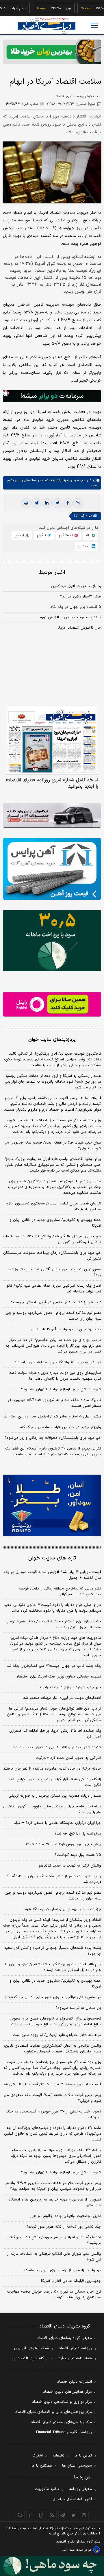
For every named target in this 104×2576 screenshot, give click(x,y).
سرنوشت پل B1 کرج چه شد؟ (78, 1834)
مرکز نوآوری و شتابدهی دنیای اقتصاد (62, 2402)
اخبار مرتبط (52, 572)
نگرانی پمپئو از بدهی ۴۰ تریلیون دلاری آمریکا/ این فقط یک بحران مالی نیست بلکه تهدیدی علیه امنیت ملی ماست (53, 1452)
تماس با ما (83, 2456)
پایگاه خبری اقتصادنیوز (29, 2358)
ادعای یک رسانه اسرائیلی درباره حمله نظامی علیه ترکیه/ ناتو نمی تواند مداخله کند (54, 1289)
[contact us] (31, 2515)
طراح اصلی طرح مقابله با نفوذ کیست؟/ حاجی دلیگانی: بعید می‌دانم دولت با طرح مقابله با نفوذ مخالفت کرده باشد (52, 1608)
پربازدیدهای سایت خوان (52, 1040)
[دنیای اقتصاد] (47, 26)
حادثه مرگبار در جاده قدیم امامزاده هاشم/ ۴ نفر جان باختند (52, 1769)
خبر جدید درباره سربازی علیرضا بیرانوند (70, 1687)
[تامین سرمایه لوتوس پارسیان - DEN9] (52, 941)
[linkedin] (47, 503)
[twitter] (57, 503)
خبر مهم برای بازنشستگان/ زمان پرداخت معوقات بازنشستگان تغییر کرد (52, 1256)
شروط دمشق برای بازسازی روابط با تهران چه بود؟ (61, 1389)
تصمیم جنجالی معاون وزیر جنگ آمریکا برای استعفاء (59, 1677)
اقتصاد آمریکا (86, 516)
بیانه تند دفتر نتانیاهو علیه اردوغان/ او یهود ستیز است (57, 2035)
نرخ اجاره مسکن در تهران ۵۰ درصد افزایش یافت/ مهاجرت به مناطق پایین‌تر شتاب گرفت (54, 2295)
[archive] (20, 2515)
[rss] (52, 2515)
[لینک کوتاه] (78, 503)
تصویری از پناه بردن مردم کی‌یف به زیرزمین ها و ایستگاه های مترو (55, 2203)
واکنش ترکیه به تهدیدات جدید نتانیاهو (70, 1866)
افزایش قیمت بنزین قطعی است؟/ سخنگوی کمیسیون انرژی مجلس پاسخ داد (53, 1206)
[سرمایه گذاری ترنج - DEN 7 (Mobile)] (52, 52)
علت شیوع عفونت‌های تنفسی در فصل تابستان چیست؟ (56, 1302)
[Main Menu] (94, 25)
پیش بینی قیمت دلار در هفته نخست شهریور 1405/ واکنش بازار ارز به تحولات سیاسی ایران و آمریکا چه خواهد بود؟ (53, 2186)
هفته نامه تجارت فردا (75, 2358)
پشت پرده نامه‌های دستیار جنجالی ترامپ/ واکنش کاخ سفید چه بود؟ (53, 1951)
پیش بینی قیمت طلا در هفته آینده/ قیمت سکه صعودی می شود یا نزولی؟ (52, 1146)
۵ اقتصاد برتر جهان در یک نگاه (76, 607)
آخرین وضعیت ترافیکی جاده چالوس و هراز (66, 2216)
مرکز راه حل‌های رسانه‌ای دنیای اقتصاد (61, 2422)
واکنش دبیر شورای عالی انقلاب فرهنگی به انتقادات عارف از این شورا (54, 2257)
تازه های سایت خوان (52, 1558)
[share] (41, 2515)
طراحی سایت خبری (80, 2550)
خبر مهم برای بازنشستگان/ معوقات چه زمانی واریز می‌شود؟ (53, 1438)
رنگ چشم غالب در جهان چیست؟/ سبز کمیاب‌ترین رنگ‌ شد (54, 1666)
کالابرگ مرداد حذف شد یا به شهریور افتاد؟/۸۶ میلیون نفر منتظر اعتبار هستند (54, 1403)
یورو (52, 8)
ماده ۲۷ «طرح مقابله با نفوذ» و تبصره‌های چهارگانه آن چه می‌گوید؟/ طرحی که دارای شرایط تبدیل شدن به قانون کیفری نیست (53, 2134)
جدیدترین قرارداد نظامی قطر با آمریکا (71, 2281)
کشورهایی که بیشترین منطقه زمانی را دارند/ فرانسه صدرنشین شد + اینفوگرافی (60, 1591)
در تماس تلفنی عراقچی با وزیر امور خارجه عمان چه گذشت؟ (53, 1997)
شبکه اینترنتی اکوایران (31, 2348)
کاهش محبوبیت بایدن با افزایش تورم (70, 617)
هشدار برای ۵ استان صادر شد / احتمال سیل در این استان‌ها (52, 1417)
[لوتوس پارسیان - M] (52, 2566)
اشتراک (38, 2456)
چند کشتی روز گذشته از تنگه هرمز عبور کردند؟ (64, 2227)
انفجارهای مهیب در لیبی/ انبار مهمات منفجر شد (62, 1698)
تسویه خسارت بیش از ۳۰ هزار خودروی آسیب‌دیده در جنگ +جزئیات (53, 2114)
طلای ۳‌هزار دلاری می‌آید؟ (81, 597)
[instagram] (84, 2515)
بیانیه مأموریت (47, 2489)
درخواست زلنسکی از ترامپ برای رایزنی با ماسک (63, 2270)
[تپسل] (6, 393)
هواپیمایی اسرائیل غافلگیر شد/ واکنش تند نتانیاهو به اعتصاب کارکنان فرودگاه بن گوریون (52, 1239)
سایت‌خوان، (78, 480)
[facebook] (68, 503)
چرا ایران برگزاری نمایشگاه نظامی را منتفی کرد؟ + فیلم (57, 1823)
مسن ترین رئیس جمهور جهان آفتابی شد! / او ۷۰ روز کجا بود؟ (54, 1272)
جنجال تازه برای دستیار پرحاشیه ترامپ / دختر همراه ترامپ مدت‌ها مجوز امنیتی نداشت (53, 1624)
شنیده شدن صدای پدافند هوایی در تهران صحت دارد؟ (57, 1747)
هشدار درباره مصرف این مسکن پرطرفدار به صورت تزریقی (55, 1796)
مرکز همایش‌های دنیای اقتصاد (67, 2392)
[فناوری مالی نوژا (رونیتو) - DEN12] (52, 1505)
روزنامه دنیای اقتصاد (75, 2348)
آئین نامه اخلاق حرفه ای (72, 2499)
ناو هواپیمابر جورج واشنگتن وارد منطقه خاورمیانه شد (58, 1362)
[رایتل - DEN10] (52, 1004)
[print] (26, 503)
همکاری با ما (42, 2466)
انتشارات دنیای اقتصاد (75, 2382)
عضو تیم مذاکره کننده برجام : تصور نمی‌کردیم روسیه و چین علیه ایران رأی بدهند (53, 1316)
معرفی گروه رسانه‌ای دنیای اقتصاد (65, 2338)
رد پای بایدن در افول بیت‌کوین (76, 586)
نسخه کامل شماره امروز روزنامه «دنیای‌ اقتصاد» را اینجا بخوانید (52, 783)
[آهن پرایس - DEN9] (52, 869)
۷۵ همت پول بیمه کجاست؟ (78, 1855)
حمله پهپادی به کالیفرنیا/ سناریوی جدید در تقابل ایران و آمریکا (55, 1223)
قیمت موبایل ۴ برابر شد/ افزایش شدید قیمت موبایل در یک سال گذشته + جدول (53, 1575)
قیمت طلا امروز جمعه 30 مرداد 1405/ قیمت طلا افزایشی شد (52, 2084)
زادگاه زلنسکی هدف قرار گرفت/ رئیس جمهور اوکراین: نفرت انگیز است (54, 1782)
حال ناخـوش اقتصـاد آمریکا (79, 628)
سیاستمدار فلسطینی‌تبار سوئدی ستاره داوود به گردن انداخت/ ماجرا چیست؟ (52, 1809)
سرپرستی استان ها (77, 2466)
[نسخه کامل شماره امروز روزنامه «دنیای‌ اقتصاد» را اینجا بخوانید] (52, 740)
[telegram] (36, 503)
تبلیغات (59, 2456)
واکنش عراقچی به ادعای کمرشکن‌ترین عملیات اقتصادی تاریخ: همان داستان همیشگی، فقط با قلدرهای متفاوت (53, 2049)
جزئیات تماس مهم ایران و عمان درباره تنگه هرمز (62, 1909)
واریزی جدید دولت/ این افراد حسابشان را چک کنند (60, 1427)
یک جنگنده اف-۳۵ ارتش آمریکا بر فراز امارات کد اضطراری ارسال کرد (55, 1734)
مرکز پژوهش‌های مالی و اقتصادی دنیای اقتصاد (54, 2412)
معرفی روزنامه (80, 2489)
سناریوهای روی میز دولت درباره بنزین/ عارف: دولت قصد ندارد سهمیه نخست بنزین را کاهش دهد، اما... (55, 1376)
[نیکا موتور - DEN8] (52, 816)
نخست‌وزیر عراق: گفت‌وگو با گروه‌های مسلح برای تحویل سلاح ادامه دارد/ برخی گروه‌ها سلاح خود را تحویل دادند (55, 2022)
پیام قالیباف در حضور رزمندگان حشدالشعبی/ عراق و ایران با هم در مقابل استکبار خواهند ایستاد (53, 1967)
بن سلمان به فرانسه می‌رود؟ (78, 2008)
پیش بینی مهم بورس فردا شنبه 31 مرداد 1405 (63, 1844)
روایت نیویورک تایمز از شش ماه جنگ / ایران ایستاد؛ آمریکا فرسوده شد (53, 1879)
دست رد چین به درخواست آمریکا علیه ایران (66, 1329)
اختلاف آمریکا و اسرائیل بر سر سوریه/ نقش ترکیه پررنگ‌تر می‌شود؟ (55, 2240)
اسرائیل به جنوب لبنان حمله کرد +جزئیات (68, 1758)
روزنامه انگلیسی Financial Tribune (64, 2432)
